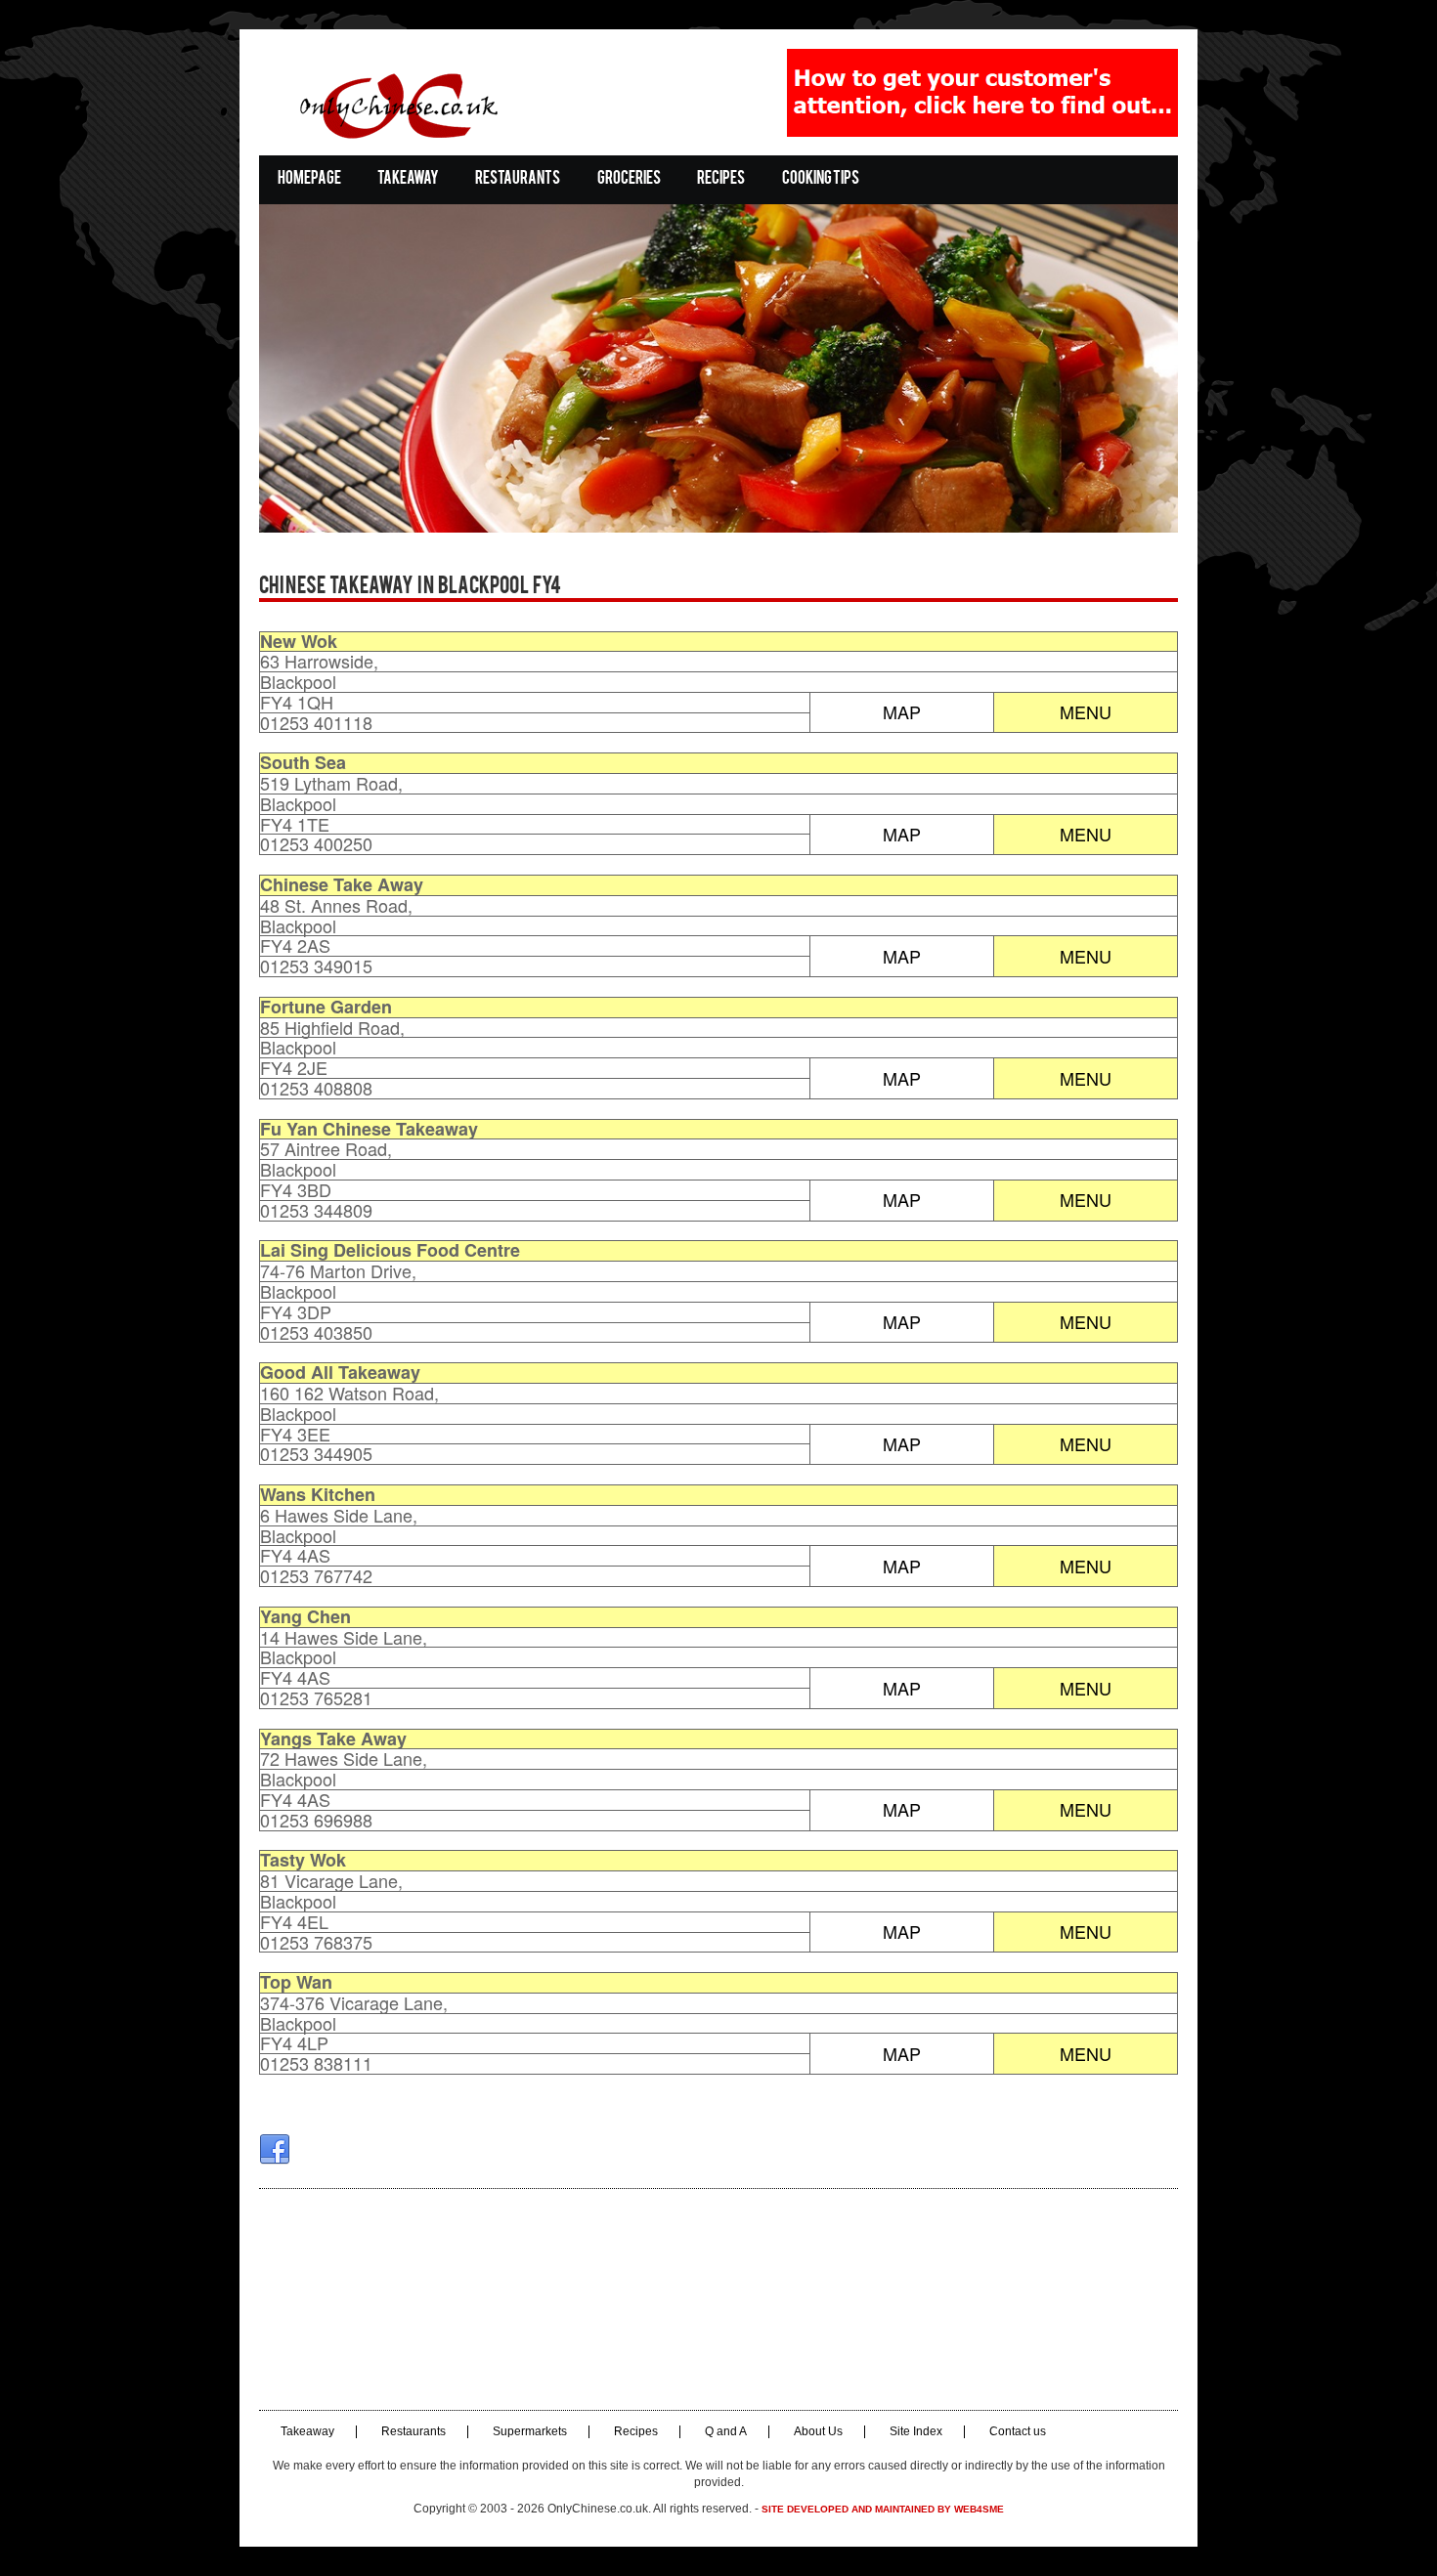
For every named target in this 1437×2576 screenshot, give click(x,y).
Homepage (309, 179)
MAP (902, 711)
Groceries (629, 179)
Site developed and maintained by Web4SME (883, 2509)
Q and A (726, 2432)
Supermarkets (530, 2432)
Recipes (721, 179)
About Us (818, 2432)
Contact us (1018, 2432)
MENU (1086, 711)
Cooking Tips (821, 179)
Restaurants (518, 179)
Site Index (916, 2432)
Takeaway (408, 179)
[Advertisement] (718, 2299)
